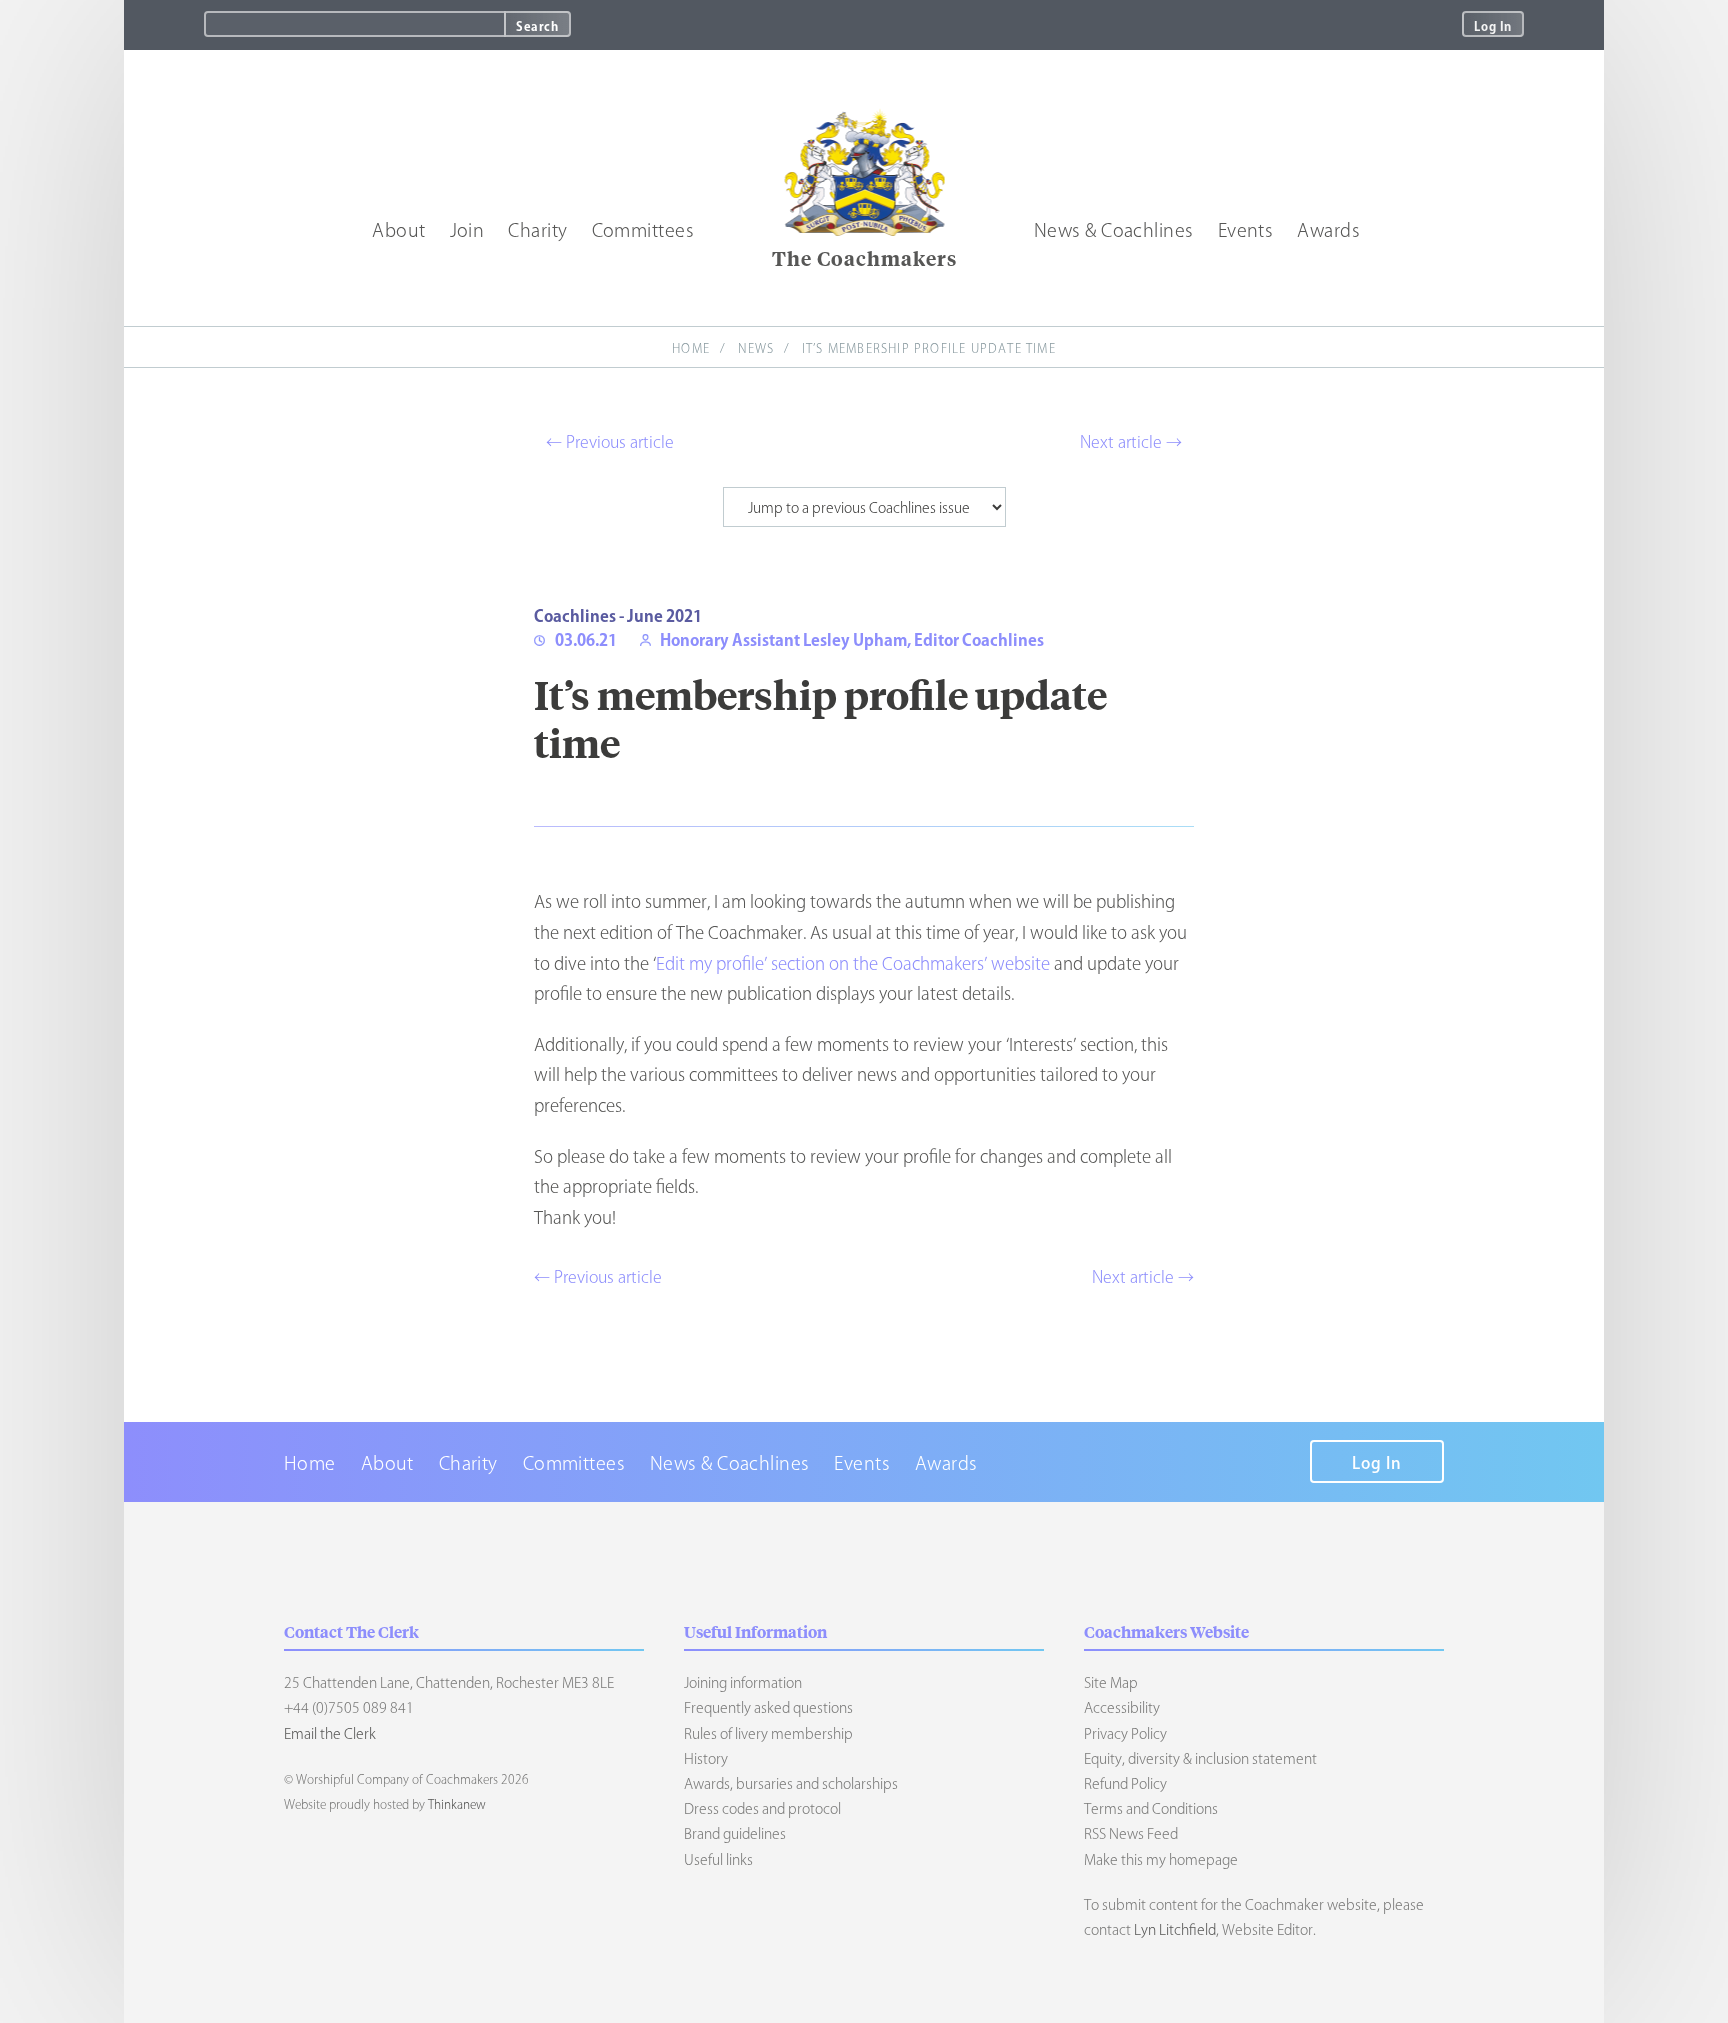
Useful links (718, 1860)
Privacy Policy (1125, 1734)
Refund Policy (1125, 1784)
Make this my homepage (1161, 1860)
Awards (1328, 230)
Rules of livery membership (768, 1734)
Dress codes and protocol (762, 1809)
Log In (1493, 26)
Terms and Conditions (1151, 1809)
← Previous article (610, 442)
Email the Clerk (330, 1734)
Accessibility (1122, 1708)
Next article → (1131, 442)
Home (691, 348)
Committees (643, 230)
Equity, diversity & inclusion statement (1200, 1759)
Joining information (743, 1683)
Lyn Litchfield (1175, 1930)
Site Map (1111, 1683)
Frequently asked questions (768, 1708)
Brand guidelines (735, 1834)
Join (467, 230)
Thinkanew (457, 1804)
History (706, 1759)
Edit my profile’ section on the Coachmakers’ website (853, 963)
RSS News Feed (1131, 1834)
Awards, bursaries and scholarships (791, 1784)
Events (1246, 230)
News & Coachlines (1114, 230)
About (398, 230)
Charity (537, 230)
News (756, 348)
